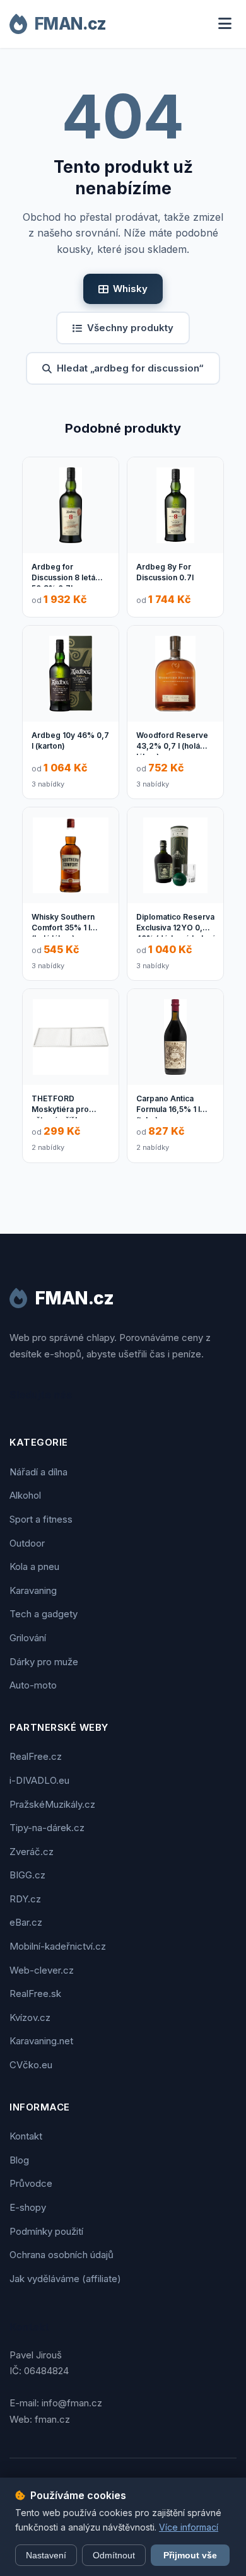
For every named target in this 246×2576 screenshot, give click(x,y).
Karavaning (33, 1590)
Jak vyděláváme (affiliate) (65, 2279)
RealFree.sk (35, 1993)
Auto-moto (33, 1685)
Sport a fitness (41, 1519)
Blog (19, 2160)
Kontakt (26, 2136)
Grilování (28, 1638)
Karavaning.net (41, 2041)
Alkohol (25, 1495)
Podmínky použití (46, 2231)
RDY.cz (25, 1899)
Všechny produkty (130, 328)
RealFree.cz (36, 1756)
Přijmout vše (190, 2555)
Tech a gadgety (44, 1614)
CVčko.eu (31, 2065)
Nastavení (46, 2555)
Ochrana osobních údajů (61, 2255)
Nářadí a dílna (38, 1472)
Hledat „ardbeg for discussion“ (130, 368)
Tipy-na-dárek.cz (47, 1828)
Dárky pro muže (44, 1662)
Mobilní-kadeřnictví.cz (58, 1946)
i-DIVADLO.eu (39, 1780)
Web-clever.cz (42, 1970)
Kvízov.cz (30, 2017)
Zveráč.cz (32, 1852)
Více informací (189, 2527)
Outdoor (27, 1543)
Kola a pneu (34, 1566)
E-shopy (28, 2207)
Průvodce (31, 2183)
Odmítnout (114, 2555)
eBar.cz (26, 1922)
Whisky (130, 289)
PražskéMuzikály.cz (52, 1804)
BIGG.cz (27, 1875)
